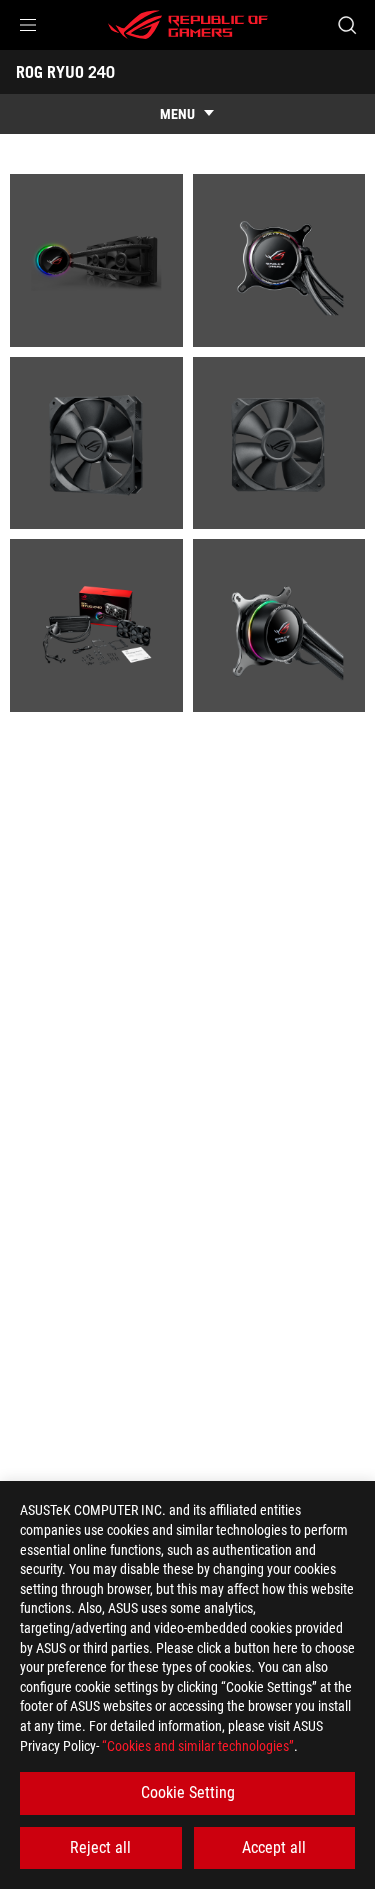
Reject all (100, 1847)
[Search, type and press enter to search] (346, 25)
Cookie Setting (188, 1792)
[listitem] (96, 260)
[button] (28, 25)
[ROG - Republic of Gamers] (188, 25)
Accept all (274, 1847)
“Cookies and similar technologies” (198, 1746)
